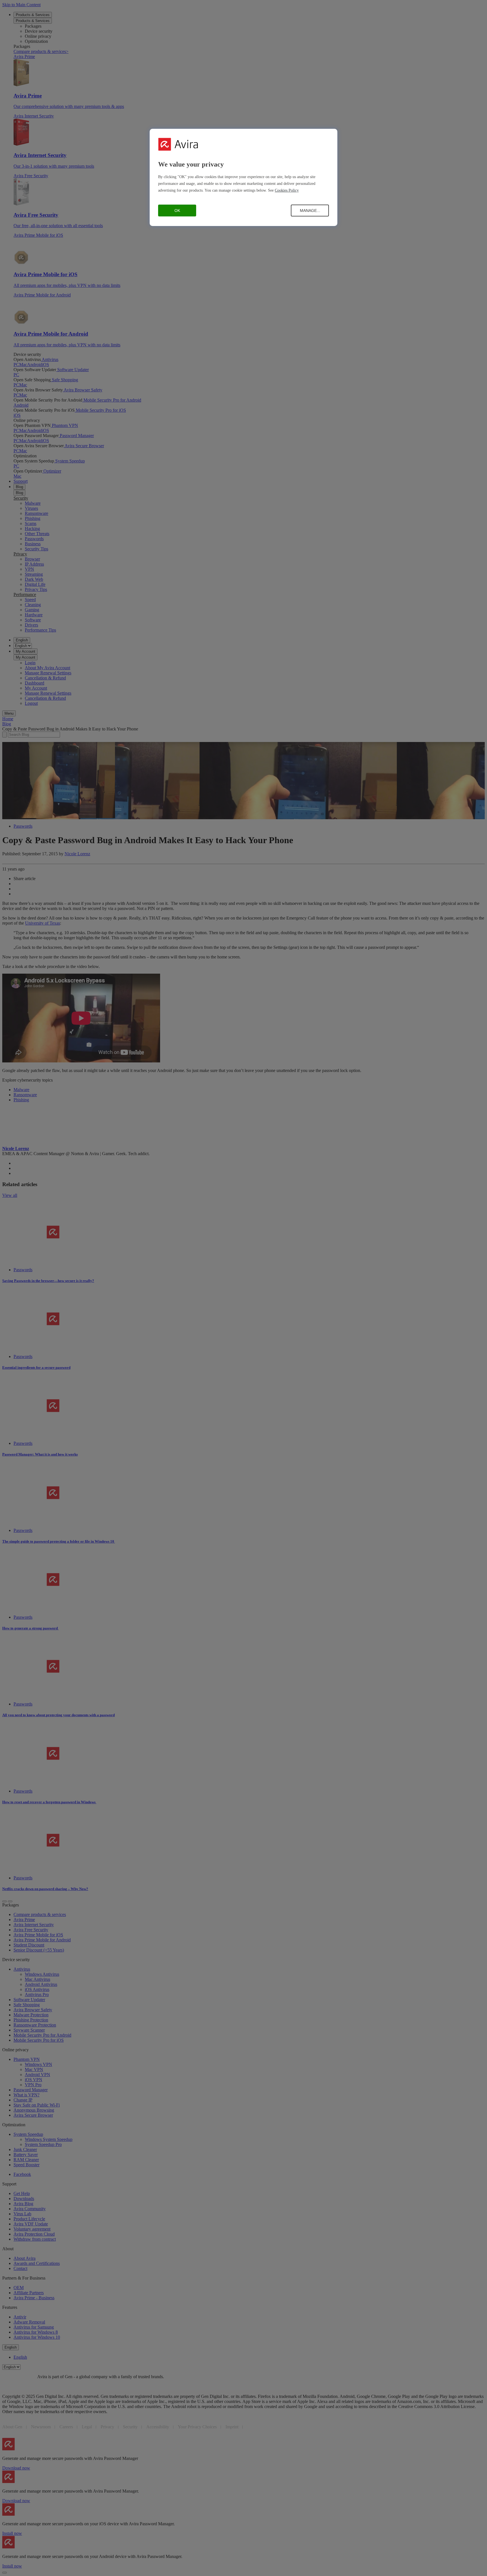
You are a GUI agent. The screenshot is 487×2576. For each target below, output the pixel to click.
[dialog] (243, 177)
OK (177, 211)
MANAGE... (310, 211)
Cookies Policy (287, 190)
